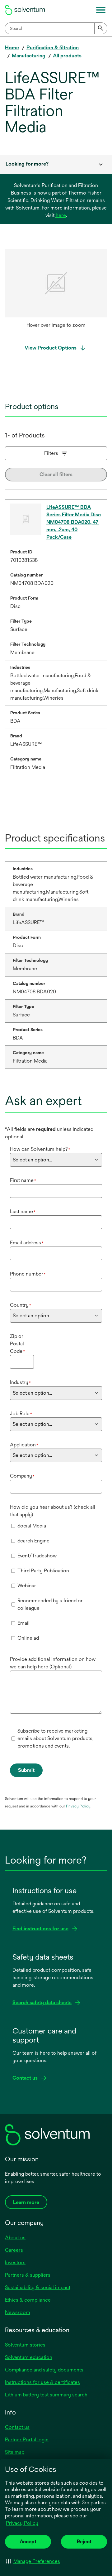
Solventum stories (25, 2345)
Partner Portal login (27, 2440)
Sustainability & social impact (38, 2287)
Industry (20, 1382)
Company (22, 1476)
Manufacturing (29, 56)
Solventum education (29, 2357)
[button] (33, 2561)
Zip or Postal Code (17, 1344)
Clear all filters (56, 474)
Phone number (28, 1274)
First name (23, 1180)
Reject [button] (84, 2542)
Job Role (21, 1413)
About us (15, 2238)
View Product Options (51, 348)
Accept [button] (28, 2542)
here (61, 215)
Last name (23, 1211)
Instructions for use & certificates (42, 2382)
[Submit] (101, 28)
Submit (26, 1770)
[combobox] (56, 28)
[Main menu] (101, 10)
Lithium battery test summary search (46, 2395)
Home (12, 48)
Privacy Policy (22, 2523)
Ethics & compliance (28, 2300)
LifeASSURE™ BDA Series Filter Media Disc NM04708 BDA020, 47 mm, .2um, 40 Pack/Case (74, 522)
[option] (56, 290)
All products (67, 56)
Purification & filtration (53, 48)
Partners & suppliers (28, 2275)
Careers (14, 2250)
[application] (56, 283)
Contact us (17, 2427)
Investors (15, 2262)
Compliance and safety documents (44, 2370)
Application (24, 1445)
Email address (27, 1243)
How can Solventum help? (40, 1149)
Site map (15, 2452)
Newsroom (18, 2312)
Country (21, 1305)
